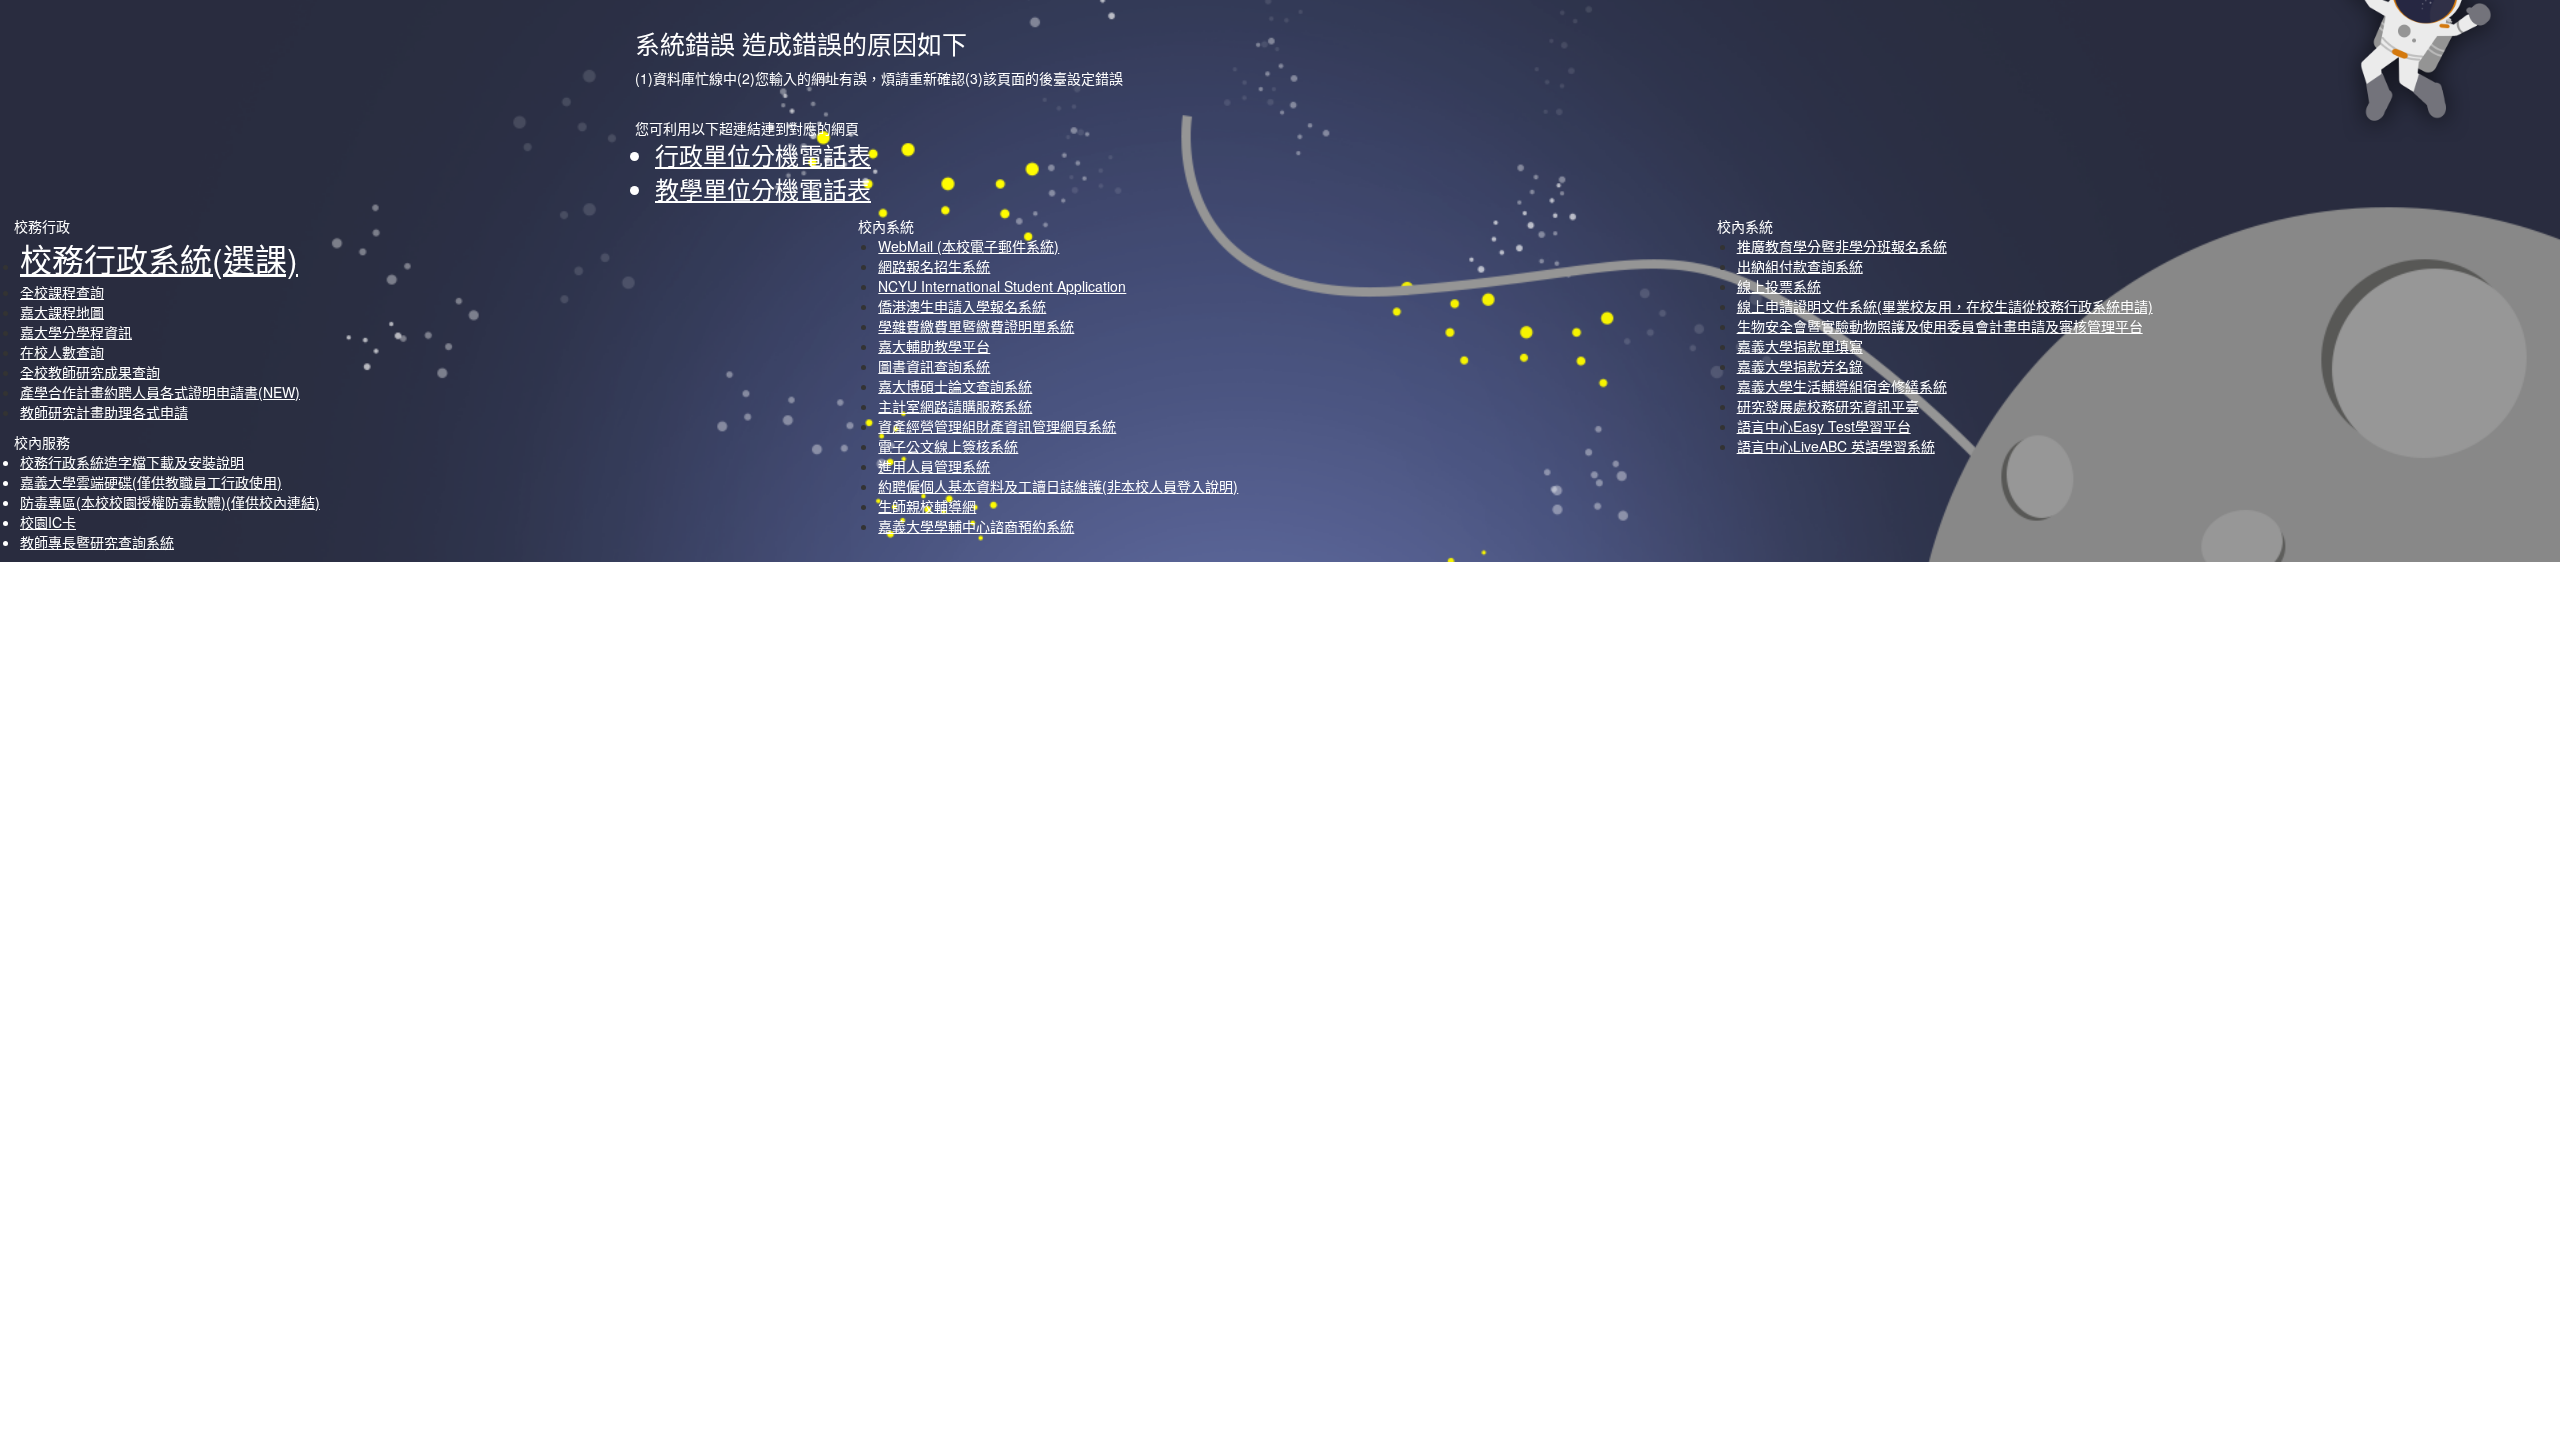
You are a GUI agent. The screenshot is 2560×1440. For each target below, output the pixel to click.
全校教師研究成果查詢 (90, 372)
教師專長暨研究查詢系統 (97, 542)
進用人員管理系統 (934, 466)
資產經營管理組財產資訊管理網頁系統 (997, 426)
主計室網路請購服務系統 (955, 406)
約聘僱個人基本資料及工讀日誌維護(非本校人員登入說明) (1058, 486)
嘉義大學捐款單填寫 (1800, 346)
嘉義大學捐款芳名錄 (1800, 366)
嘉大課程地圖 (62, 312)
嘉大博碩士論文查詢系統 (955, 386)
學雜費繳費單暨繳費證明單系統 (976, 326)
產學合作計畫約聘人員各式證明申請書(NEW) (160, 392)
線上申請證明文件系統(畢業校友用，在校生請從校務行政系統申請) (1945, 306)
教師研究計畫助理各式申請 (104, 412)
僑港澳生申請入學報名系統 (962, 306)
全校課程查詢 (62, 292)
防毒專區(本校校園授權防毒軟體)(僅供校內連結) (170, 502)
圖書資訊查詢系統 (934, 366)
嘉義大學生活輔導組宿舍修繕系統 (1842, 386)
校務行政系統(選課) (159, 258)
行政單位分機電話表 (763, 154)
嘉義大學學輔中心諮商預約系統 (976, 526)
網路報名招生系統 (934, 266)
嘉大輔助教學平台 (934, 346)
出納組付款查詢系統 (1800, 266)
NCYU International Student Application (1002, 286)
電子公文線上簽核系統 (948, 446)
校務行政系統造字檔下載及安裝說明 (132, 462)
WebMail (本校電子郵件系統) (968, 246)
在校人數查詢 (62, 352)
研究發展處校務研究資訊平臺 (1828, 406)
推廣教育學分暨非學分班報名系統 (1842, 246)
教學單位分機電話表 (763, 188)
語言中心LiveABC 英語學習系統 (1836, 446)
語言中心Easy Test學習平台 (1824, 426)
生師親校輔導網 (927, 506)
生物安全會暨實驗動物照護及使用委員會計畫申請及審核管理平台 (1940, 326)
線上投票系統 (1779, 286)
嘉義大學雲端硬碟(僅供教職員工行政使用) (151, 482)
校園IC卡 (48, 522)
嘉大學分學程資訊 (76, 332)
